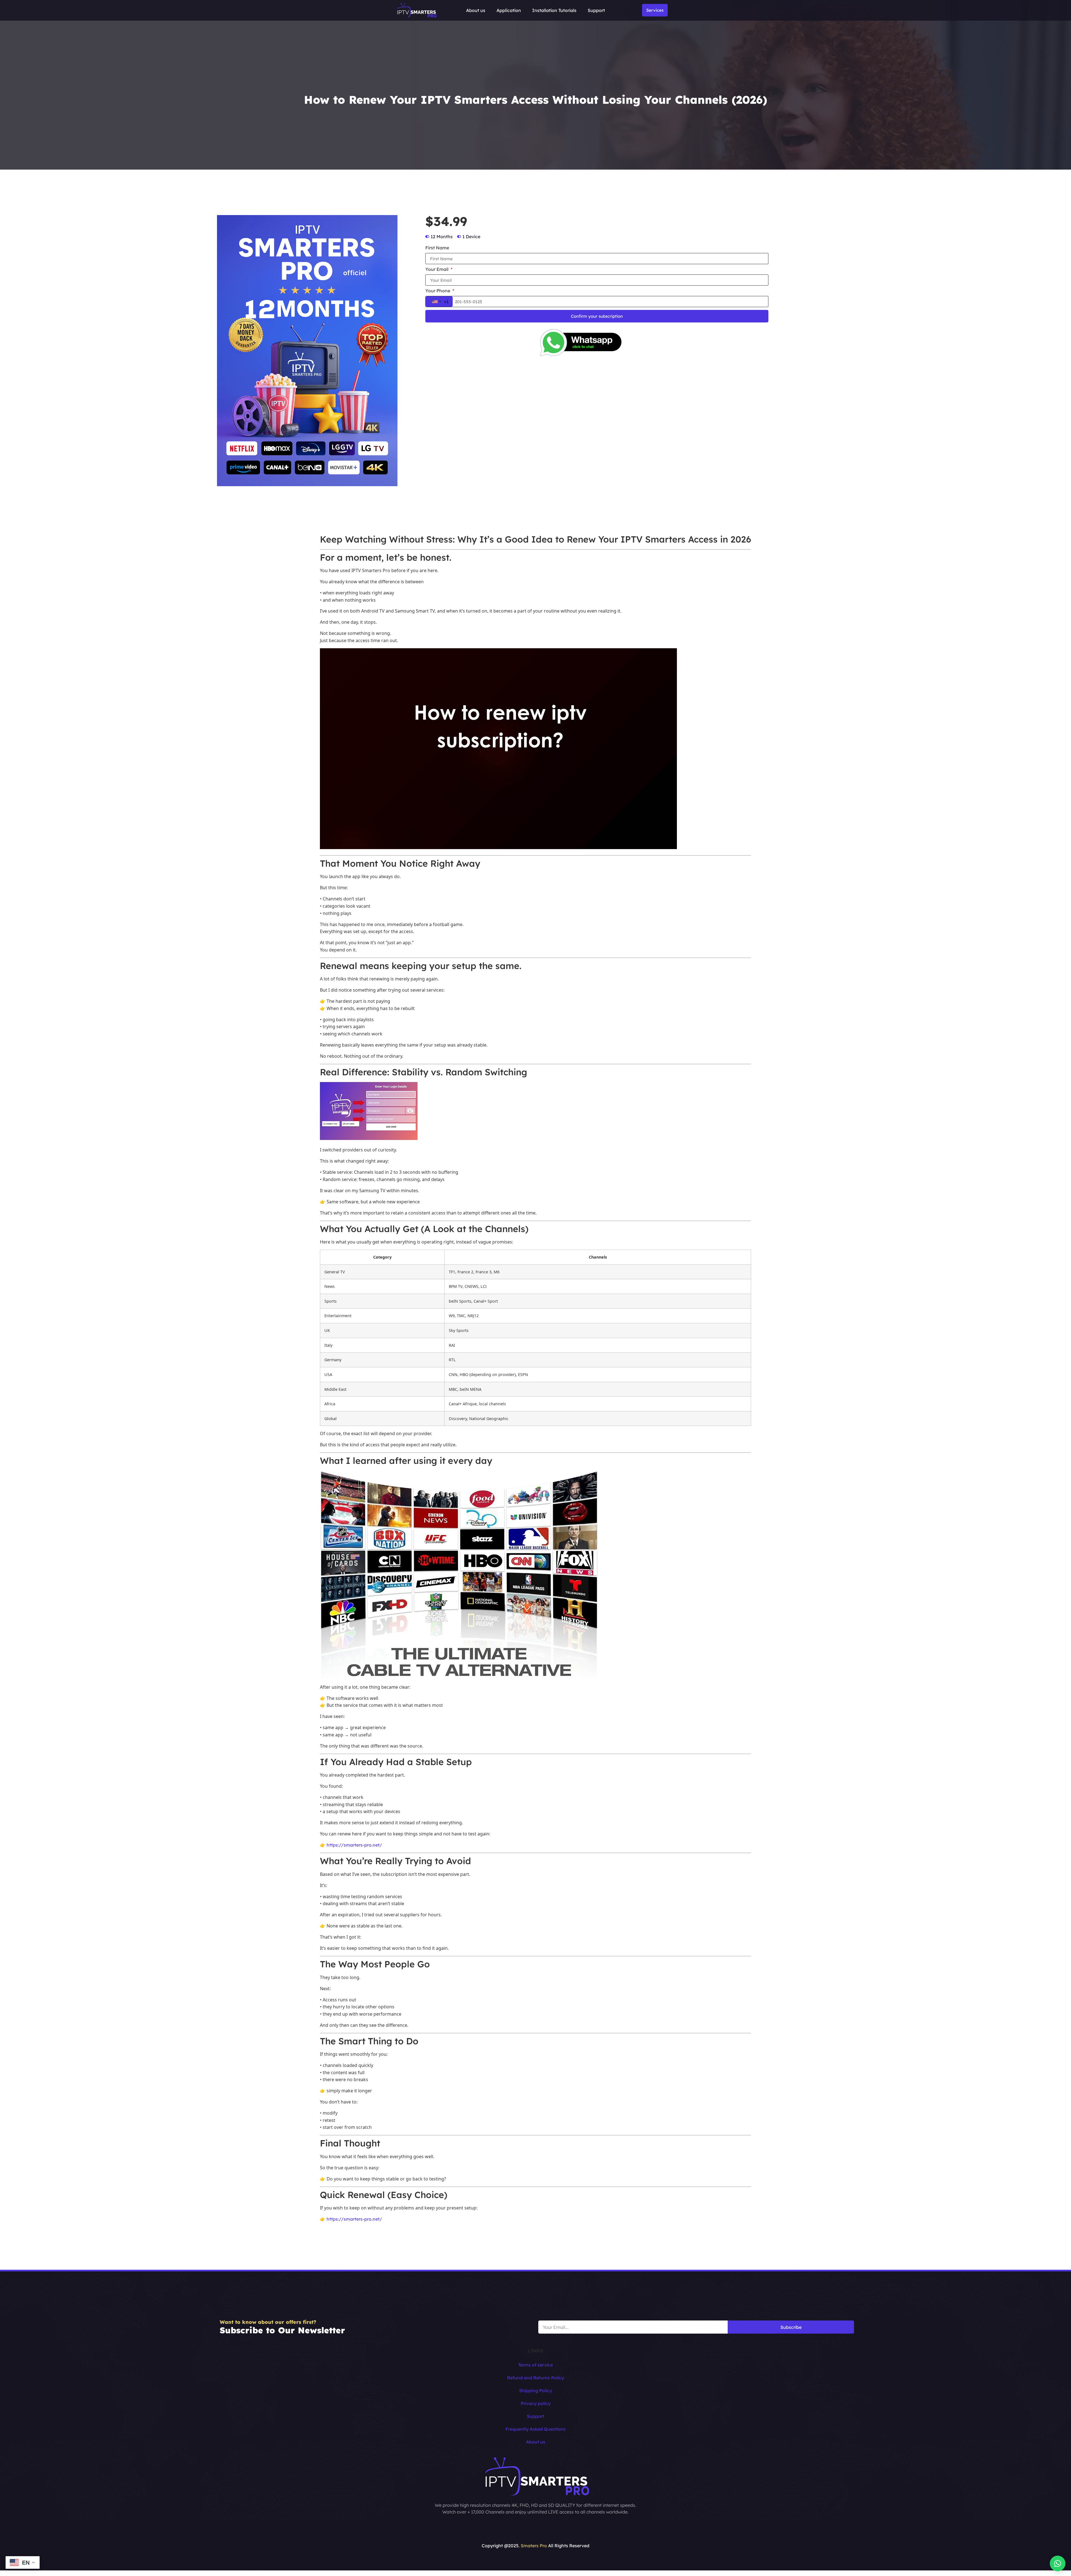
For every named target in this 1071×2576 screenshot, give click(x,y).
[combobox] (439, 302)
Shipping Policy (535, 2391)
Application (509, 10)
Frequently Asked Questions (535, 2429)
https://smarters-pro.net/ (354, 1845)
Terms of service (535, 2365)
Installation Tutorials (554, 10)
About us (476, 10)
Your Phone (438, 291)
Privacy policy (536, 2403)
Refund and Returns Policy (535, 2378)
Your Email (437, 269)
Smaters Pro (534, 2546)
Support (596, 10)
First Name (437, 248)
